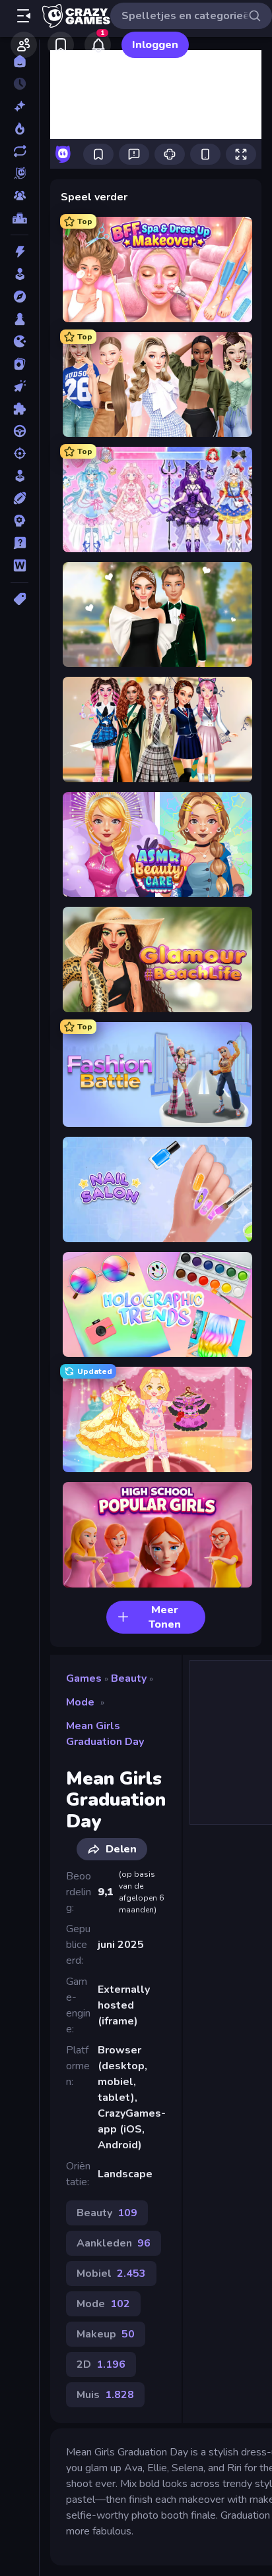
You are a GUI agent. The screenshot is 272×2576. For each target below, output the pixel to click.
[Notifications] (98, 45)
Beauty (129, 1678)
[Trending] (19, 129)
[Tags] (19, 599)
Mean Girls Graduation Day (105, 1734)
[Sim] (19, 476)
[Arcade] (19, 274)
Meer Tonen (165, 1617)
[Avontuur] (19, 297)
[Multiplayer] (19, 196)
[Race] (19, 431)
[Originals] (19, 173)
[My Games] (61, 45)
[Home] (19, 61)
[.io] (19, 341)
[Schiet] (19, 453)
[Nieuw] (19, 106)
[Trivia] (19, 543)
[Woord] (19, 565)
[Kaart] (19, 364)
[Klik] (19, 386)
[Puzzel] (19, 409)
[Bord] (19, 319)
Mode (80, 1702)
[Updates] (19, 151)
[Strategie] (19, 521)
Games (84, 1678)
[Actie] (19, 252)
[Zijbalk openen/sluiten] (24, 16)
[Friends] (24, 45)
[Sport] (19, 498)
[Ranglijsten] (19, 218)
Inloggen (155, 45)
